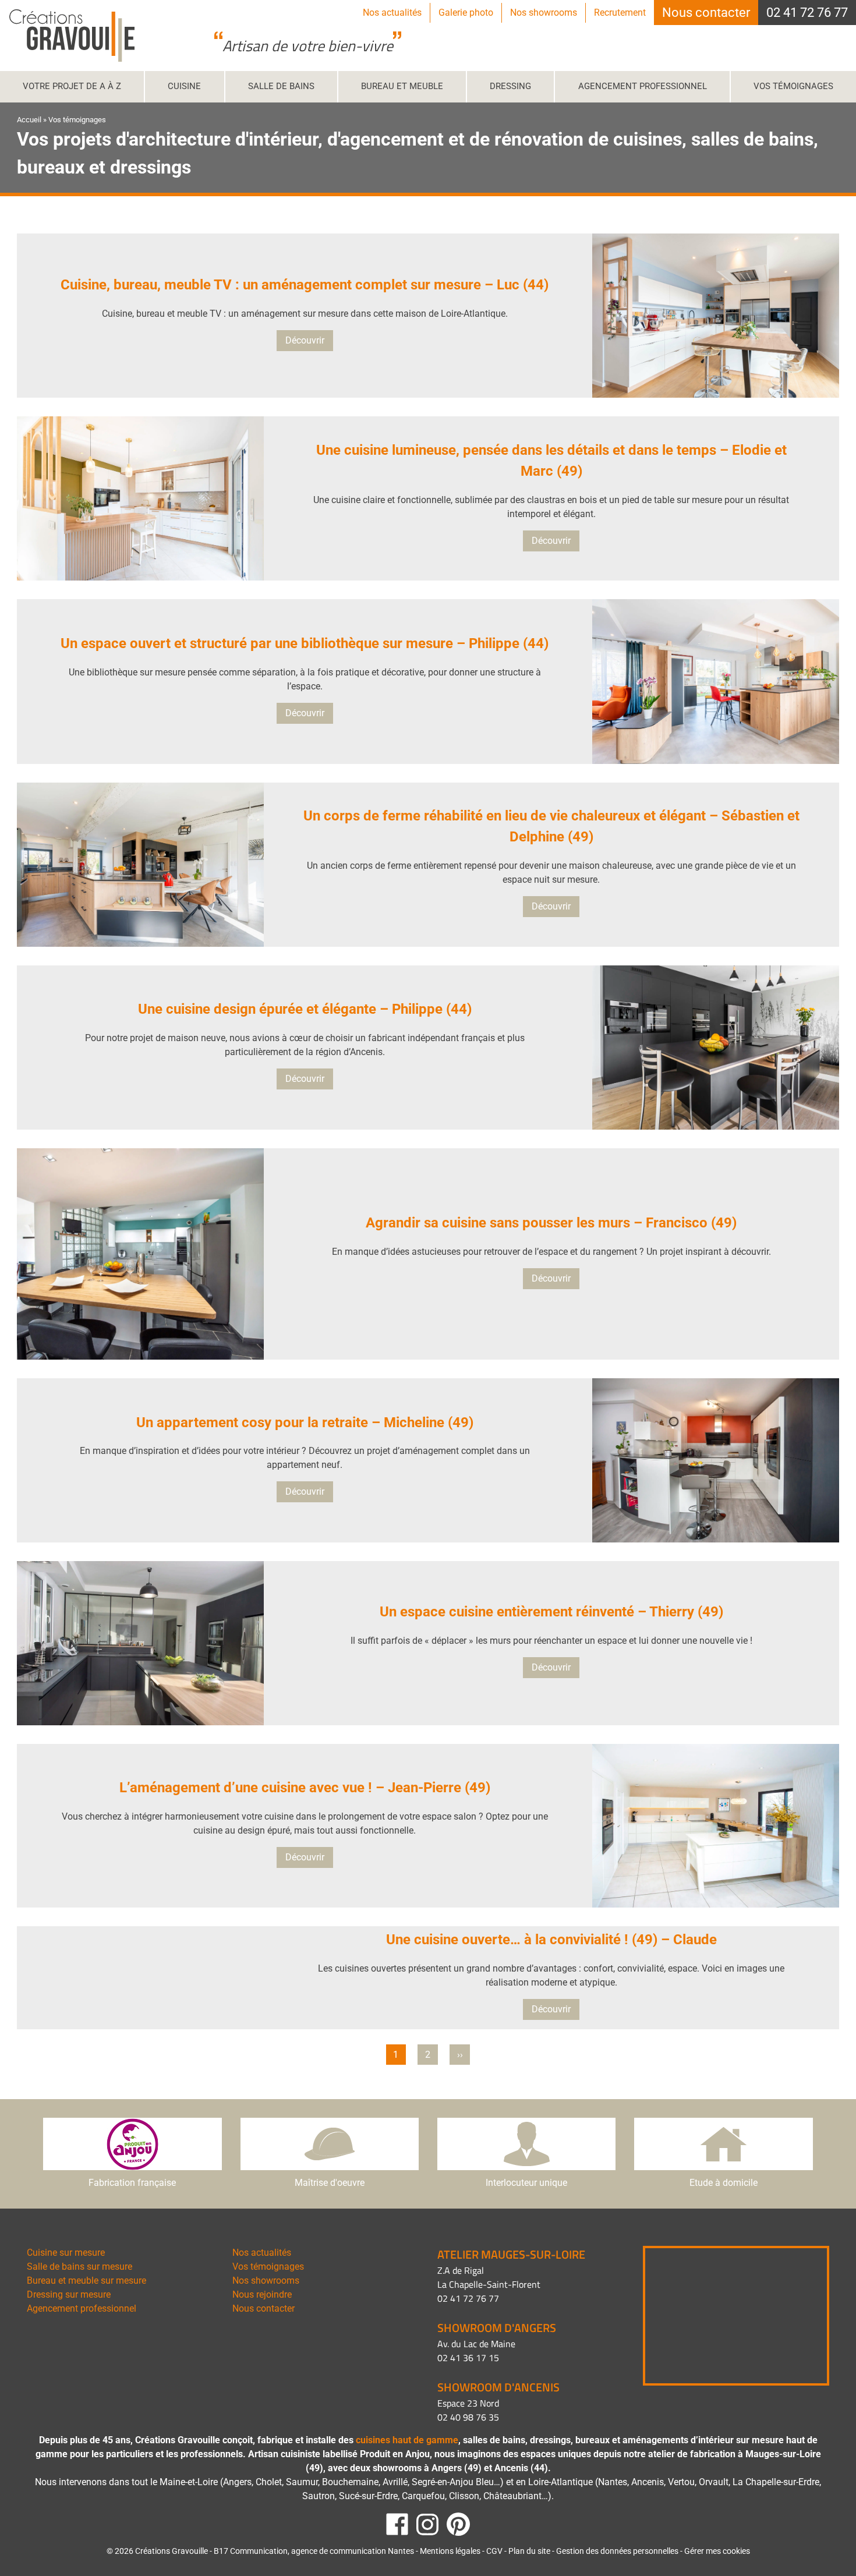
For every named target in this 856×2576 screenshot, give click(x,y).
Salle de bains (281, 86)
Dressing (510, 86)
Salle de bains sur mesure (79, 2267)
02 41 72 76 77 (807, 13)
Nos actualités (392, 13)
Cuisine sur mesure (66, 2253)
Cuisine (184, 86)
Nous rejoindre (262, 2294)
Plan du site (529, 2551)
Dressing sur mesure (69, 2294)
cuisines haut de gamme (407, 2440)
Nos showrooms (544, 13)
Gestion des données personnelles (617, 2551)
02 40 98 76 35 (468, 2417)
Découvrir (305, 340)
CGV (494, 2551)
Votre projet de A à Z (72, 86)
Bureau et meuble (402, 86)
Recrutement (620, 13)
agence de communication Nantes (352, 2551)
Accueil (29, 120)
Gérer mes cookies (717, 2551)
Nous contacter (706, 13)
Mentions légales (450, 2551)
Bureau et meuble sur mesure (86, 2280)
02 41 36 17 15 (468, 2358)
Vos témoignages (793, 86)
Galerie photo (466, 13)
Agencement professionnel (643, 86)
